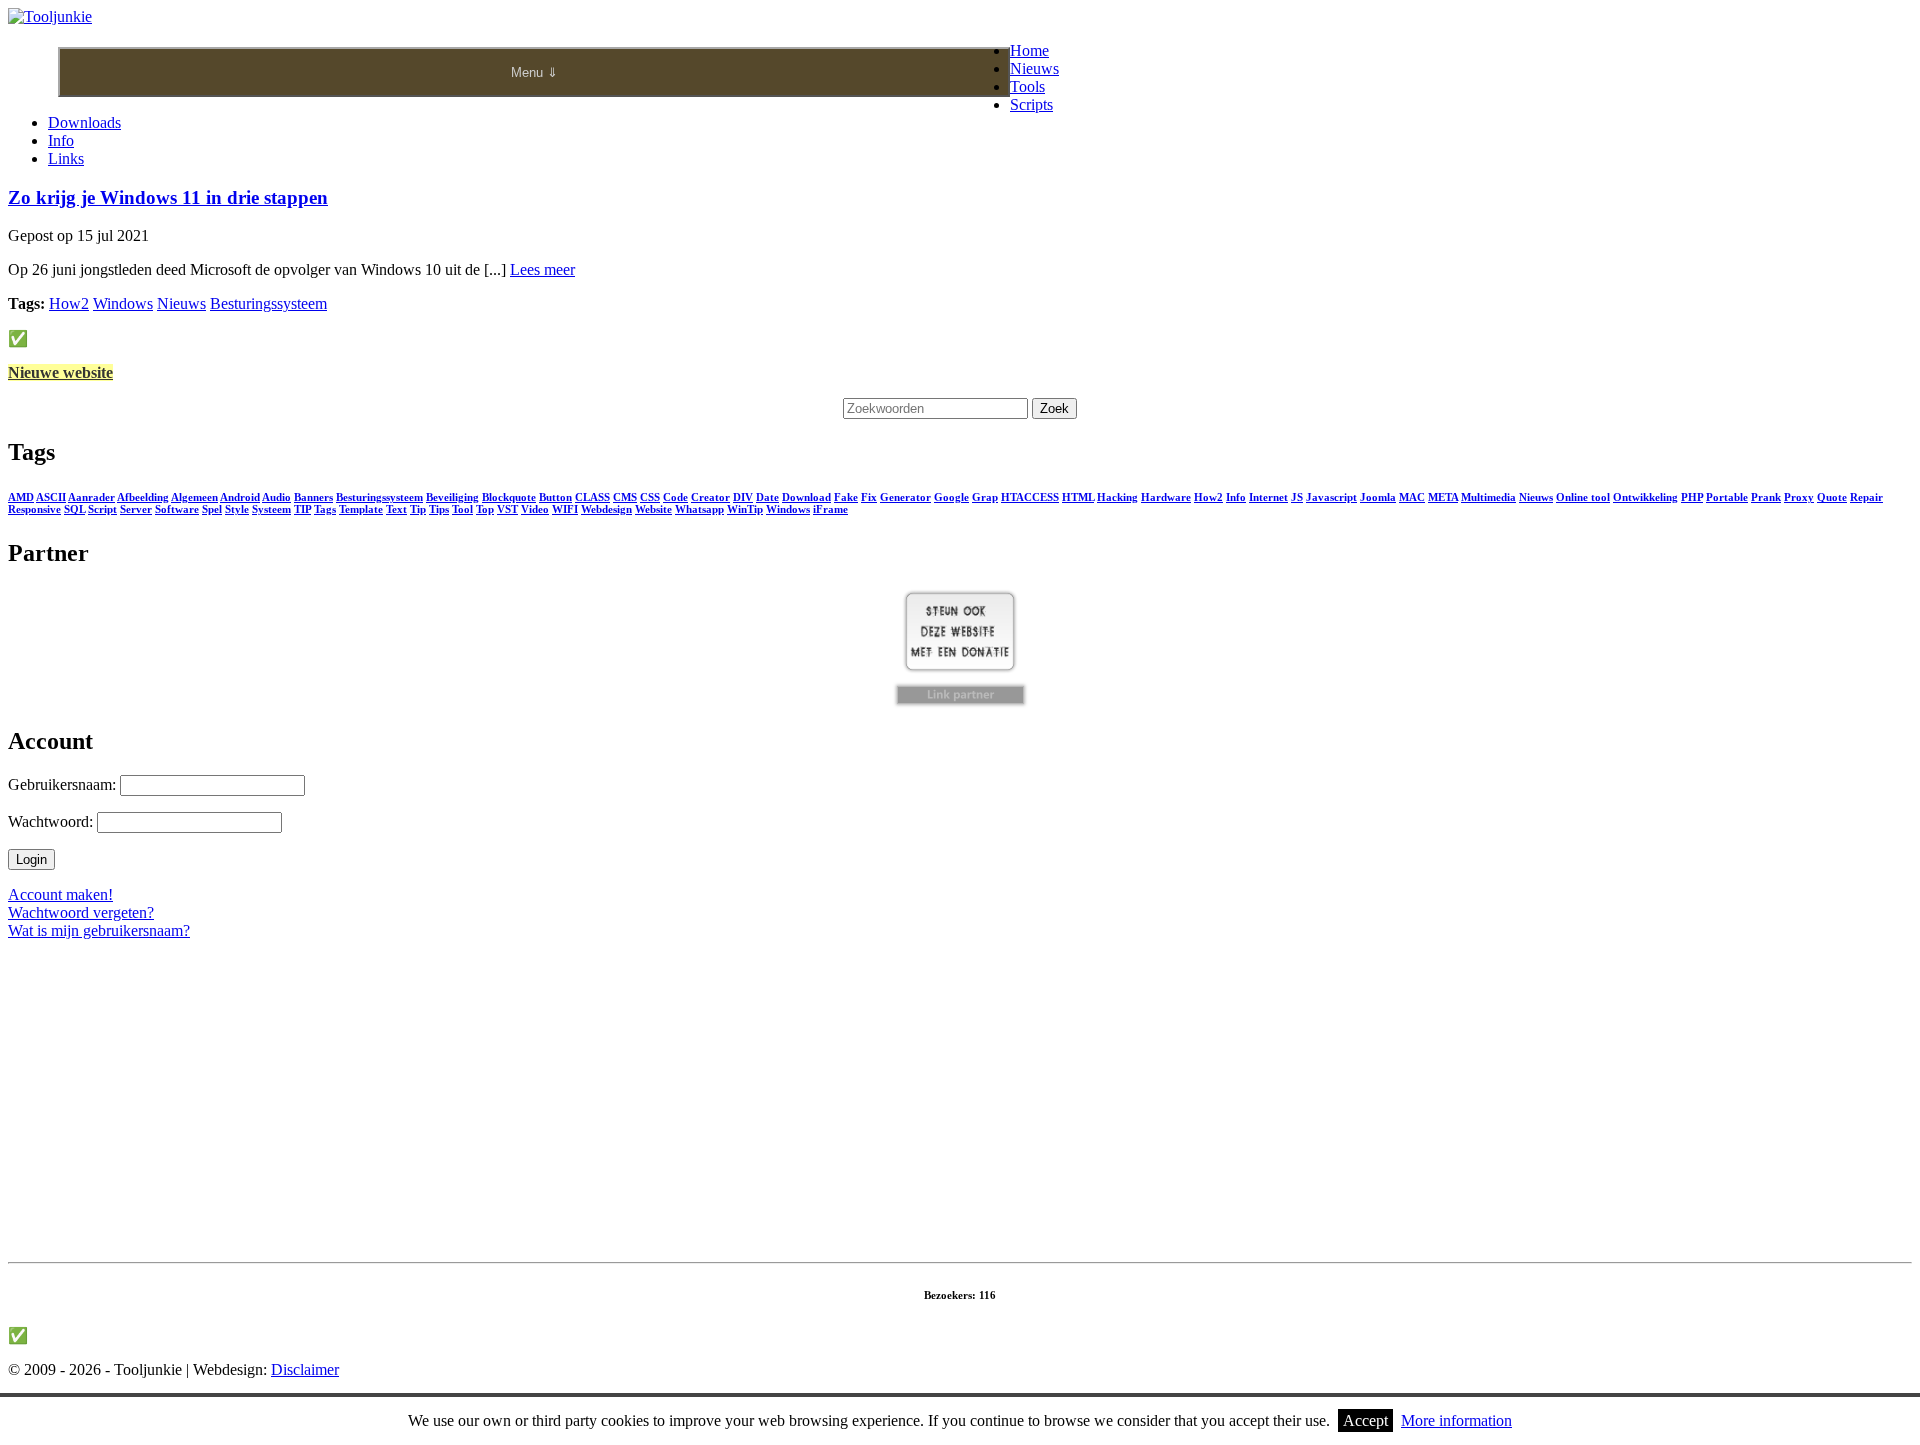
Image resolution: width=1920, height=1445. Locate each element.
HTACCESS (1030, 497)
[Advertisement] (608, 1114)
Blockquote (509, 497)
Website (653, 509)
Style (237, 509)
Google (951, 497)
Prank (1766, 497)
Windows (123, 303)
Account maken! (60, 894)
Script (102, 509)
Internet (1268, 497)
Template (361, 509)
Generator (905, 497)
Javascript (1331, 497)
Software (177, 509)
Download (806, 497)
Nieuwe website (60, 372)
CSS (650, 497)
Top (485, 509)
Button (555, 497)
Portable (1727, 497)
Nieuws (1034, 68)
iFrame (830, 509)
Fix (869, 497)
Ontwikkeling (1645, 497)
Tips (439, 509)
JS (1297, 497)
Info (61, 140)
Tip (418, 509)
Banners (313, 497)
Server (136, 509)
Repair (1866, 497)
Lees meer (542, 269)
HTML (1078, 497)
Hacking (1117, 497)
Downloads (84, 122)
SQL (74, 509)
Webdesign (606, 509)
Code (675, 497)
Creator (710, 497)
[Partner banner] (960, 698)
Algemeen (194, 497)
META (1443, 497)
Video (535, 509)
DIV (743, 497)
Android (240, 497)
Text (396, 509)
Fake (846, 497)
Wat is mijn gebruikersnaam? (99, 930)
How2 (69, 303)
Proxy (1799, 497)
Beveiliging (452, 497)
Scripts (1031, 104)
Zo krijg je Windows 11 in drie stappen (168, 197)
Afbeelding (143, 497)
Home (1029, 50)
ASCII (51, 497)
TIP (302, 509)
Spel (212, 509)
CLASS (592, 497)
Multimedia (1488, 497)
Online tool (1583, 497)
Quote (1832, 497)
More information (1456, 1420)
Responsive (34, 509)
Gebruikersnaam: (62, 784)
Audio (276, 497)
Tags (325, 509)
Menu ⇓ (534, 72)
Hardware (1166, 497)
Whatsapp (699, 509)
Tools (1027, 86)
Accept (1365, 1420)
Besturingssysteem (268, 303)
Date (767, 497)
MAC (1412, 497)
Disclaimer (305, 1369)
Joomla (1378, 497)
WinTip (745, 509)
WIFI (565, 509)
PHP (1692, 497)
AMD (21, 497)
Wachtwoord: (50, 821)
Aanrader (91, 497)
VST (507, 509)
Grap (985, 497)
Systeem (271, 509)
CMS (625, 497)
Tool (462, 509)
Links (66, 158)
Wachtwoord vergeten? (81, 912)
